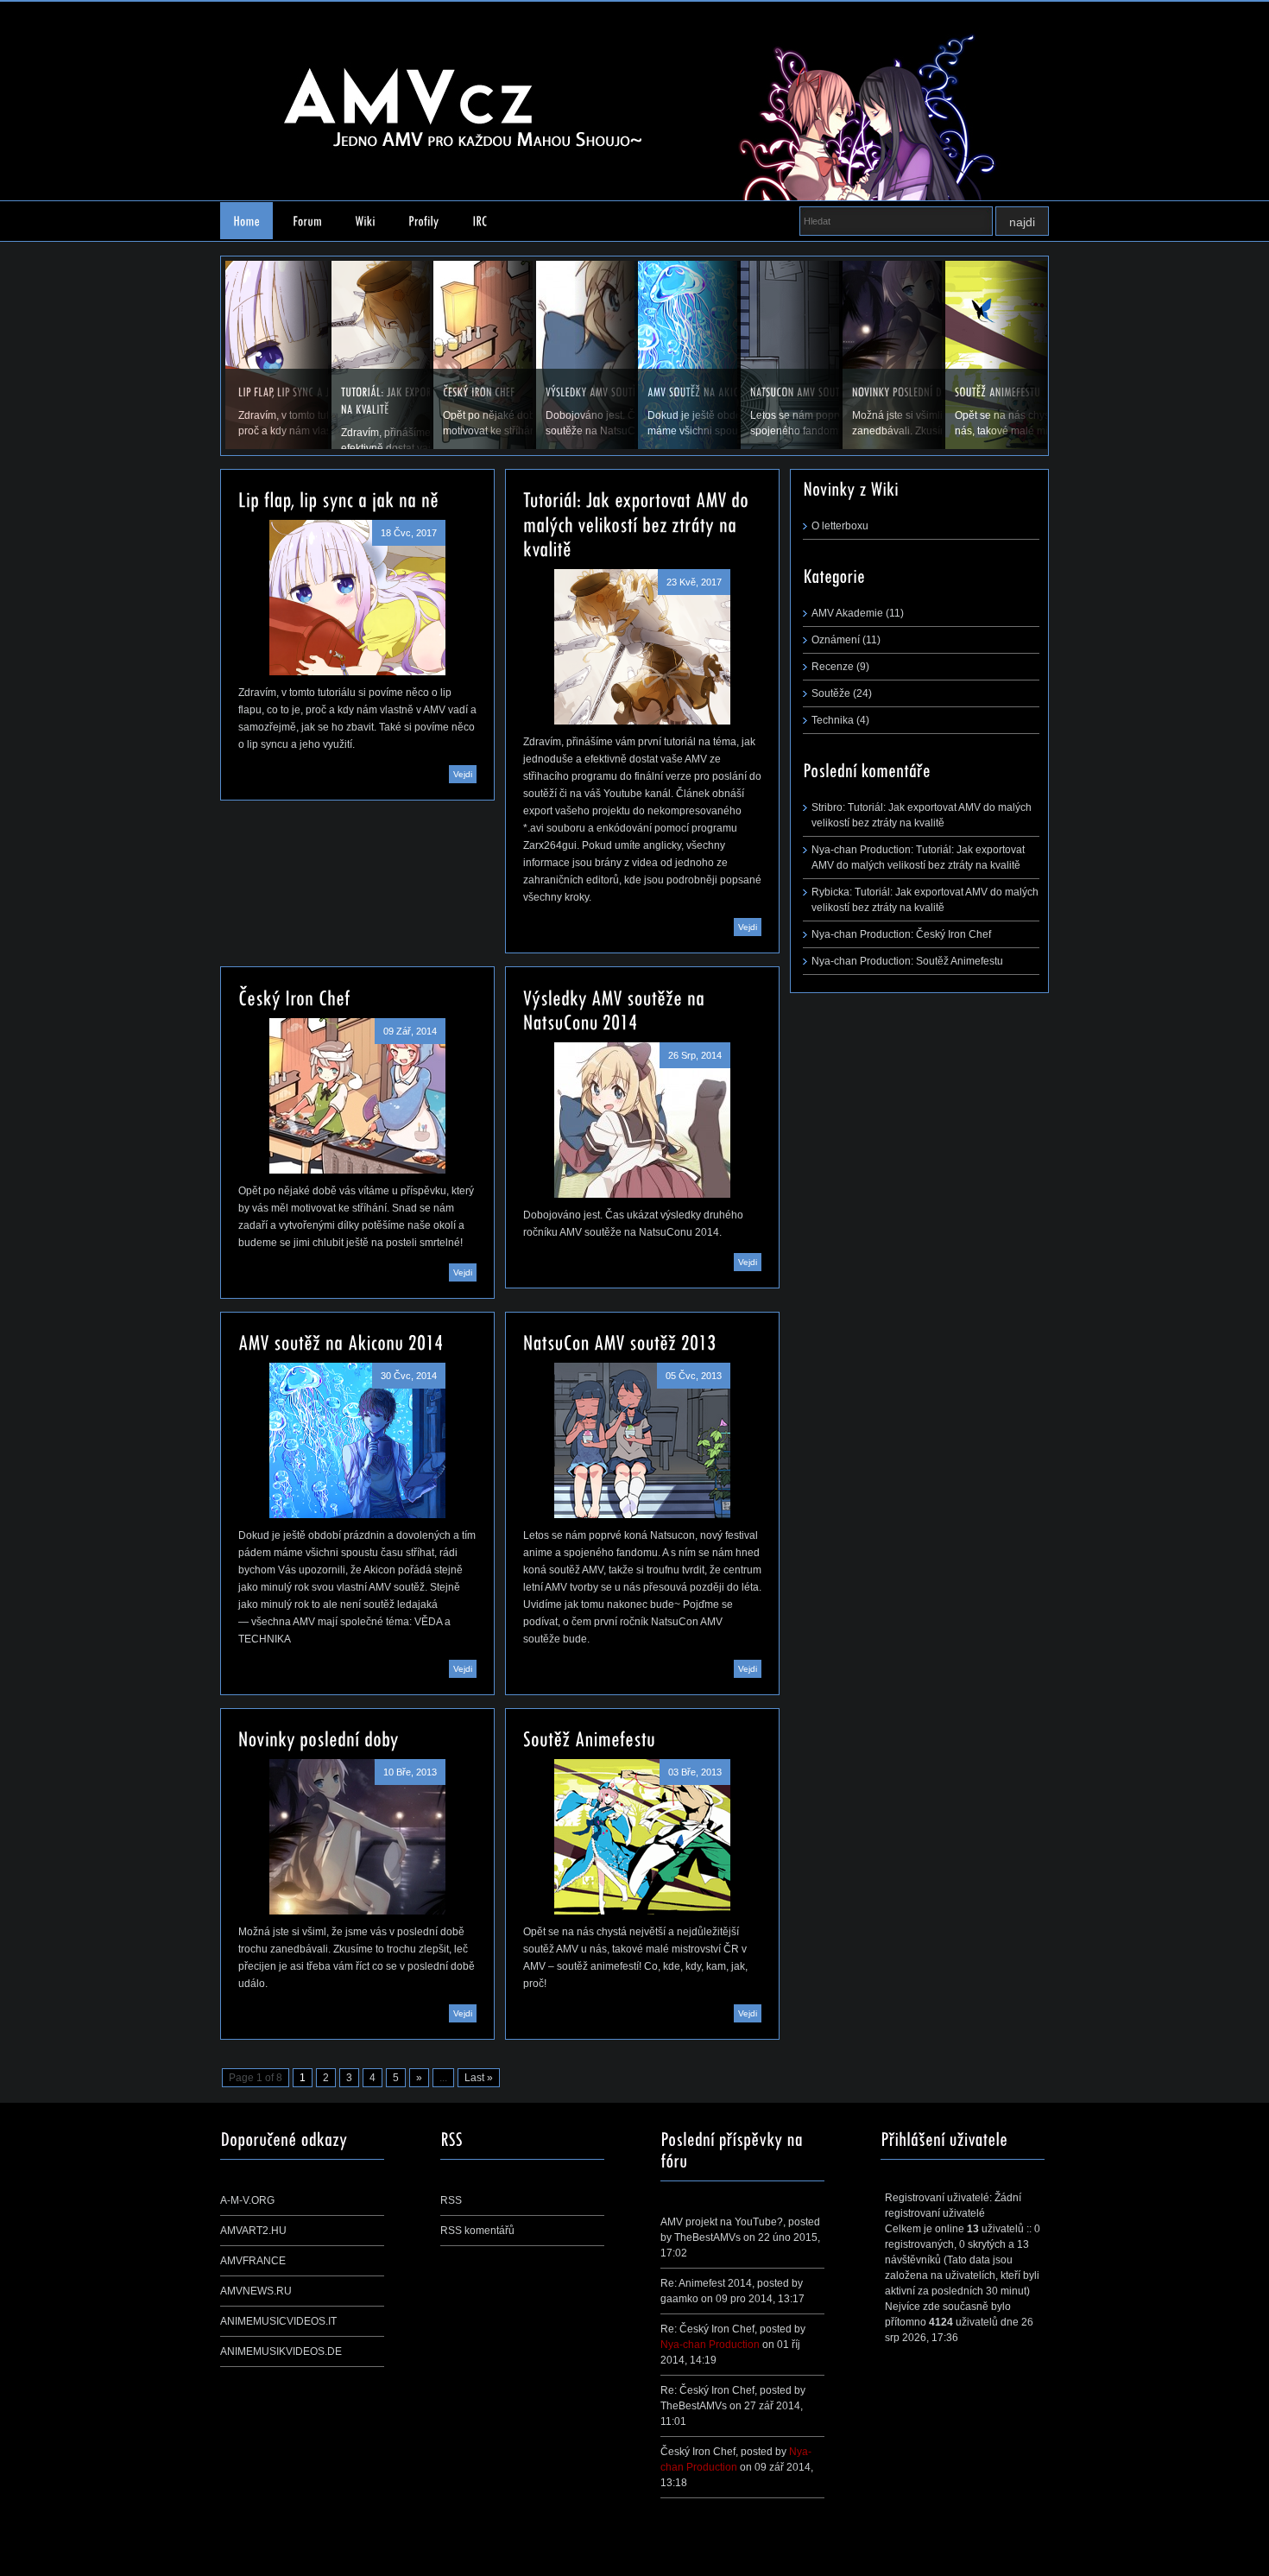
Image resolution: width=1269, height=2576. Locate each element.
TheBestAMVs (707, 2237)
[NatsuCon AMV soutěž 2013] (642, 1440)
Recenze (833, 667)
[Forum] (307, 221)
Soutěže (831, 693)
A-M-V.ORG (247, 2200)
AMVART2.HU (253, 2231)
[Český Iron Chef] (357, 1096)
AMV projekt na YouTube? (722, 2222)
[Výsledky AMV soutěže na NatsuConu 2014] (642, 1120)
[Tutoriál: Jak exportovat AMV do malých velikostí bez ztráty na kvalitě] (642, 647)
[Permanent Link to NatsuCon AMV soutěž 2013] (620, 1341)
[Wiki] (365, 221)
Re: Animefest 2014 (706, 2283)
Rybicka (830, 892)
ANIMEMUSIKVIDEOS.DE (281, 2351)
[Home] (246, 221)
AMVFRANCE (253, 2261)
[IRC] (480, 221)
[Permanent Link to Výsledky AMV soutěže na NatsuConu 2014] (616, 1008)
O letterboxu (840, 526)
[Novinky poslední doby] (357, 1837)
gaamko (679, 2299)
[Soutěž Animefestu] (642, 1837)
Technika (833, 720)
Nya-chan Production (710, 2345)
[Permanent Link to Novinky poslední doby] (319, 1737)
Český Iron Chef (953, 934)
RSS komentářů (477, 2231)
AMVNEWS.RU (256, 2291)
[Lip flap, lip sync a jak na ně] (357, 598)
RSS (451, 2200)
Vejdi (463, 774)
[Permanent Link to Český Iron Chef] (294, 996)
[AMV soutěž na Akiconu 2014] (357, 1440)
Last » (479, 2078)
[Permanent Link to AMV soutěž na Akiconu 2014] (341, 1341)
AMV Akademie (847, 613)
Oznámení (836, 640)
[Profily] (424, 221)
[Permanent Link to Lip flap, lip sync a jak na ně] (339, 498)
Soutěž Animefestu (960, 961)
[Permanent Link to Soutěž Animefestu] (590, 1737)
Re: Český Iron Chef (707, 2329)
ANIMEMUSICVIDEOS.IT (278, 2321)
